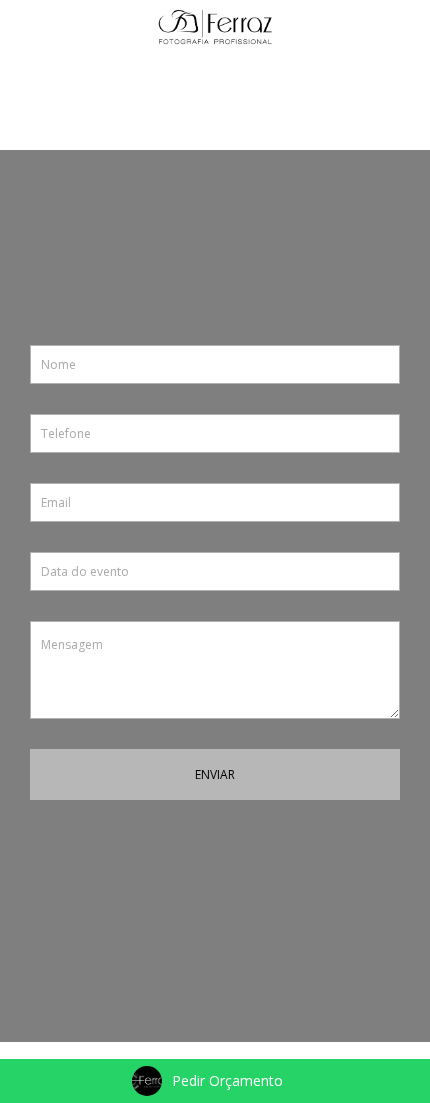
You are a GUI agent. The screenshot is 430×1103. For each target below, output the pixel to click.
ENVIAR (215, 774)
